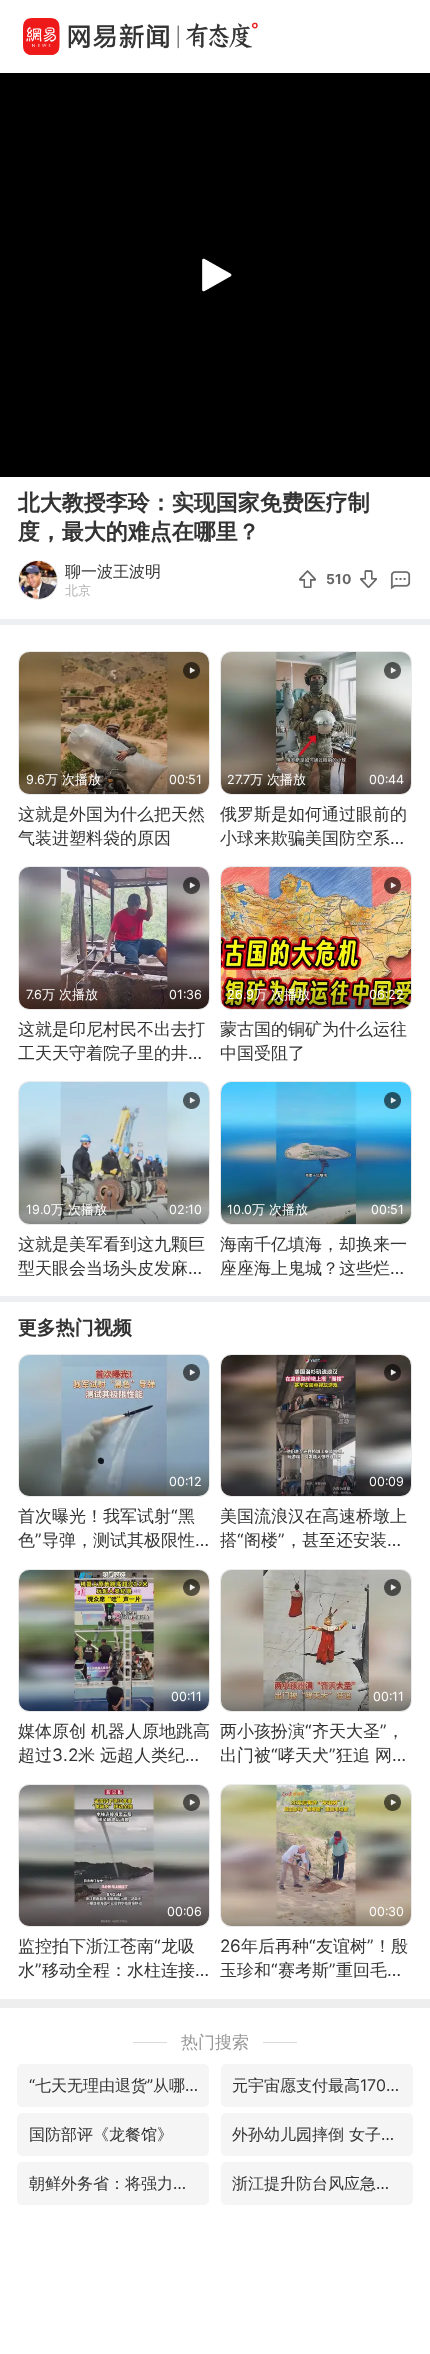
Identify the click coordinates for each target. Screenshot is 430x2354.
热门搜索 (215, 2041)
